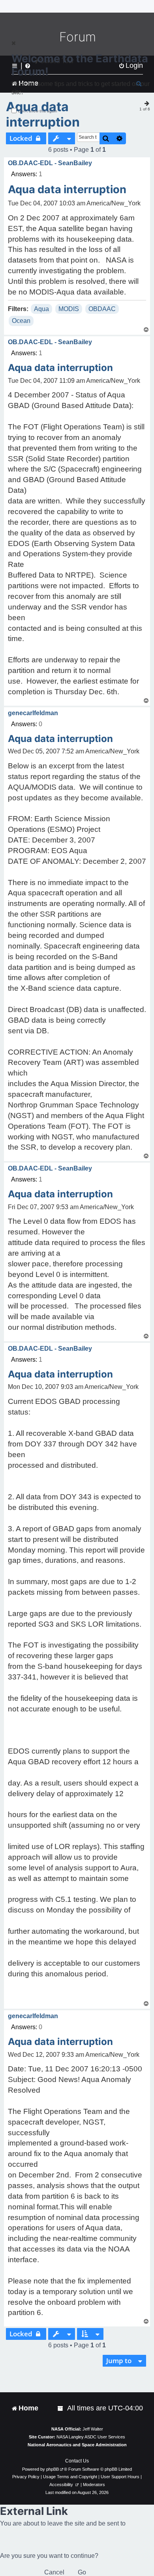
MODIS (69, 309)
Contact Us (77, 2461)
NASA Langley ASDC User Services (91, 2437)
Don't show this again (38, 111)
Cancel (54, 2572)
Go (82, 2572)
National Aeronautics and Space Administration (77, 2445)
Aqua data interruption (43, 114)
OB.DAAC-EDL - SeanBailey (50, 163)
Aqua (41, 309)
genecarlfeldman (33, 713)
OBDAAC (102, 309)
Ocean (21, 321)
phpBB (53, 2469)
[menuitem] (61, 2408)
